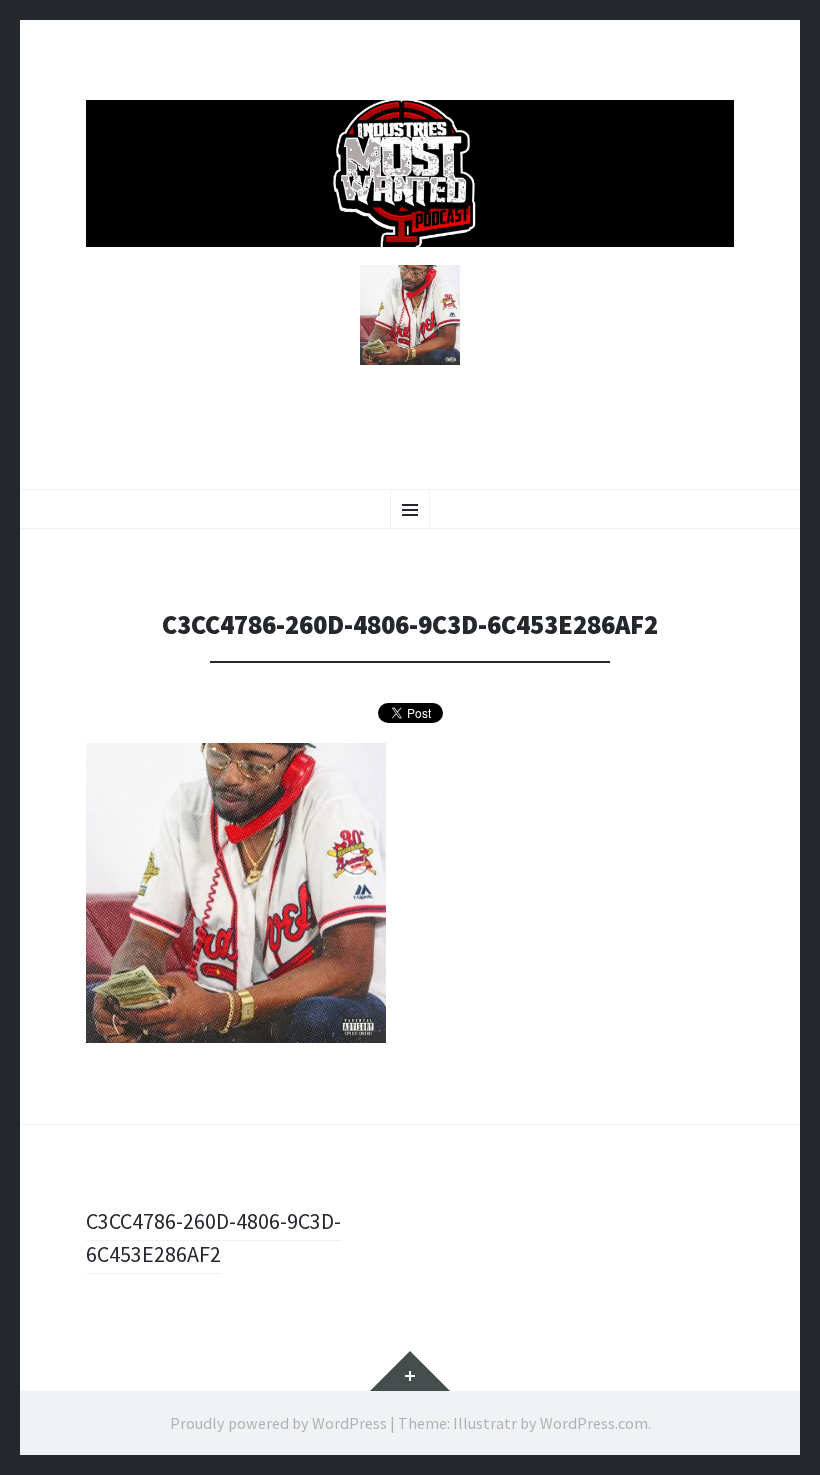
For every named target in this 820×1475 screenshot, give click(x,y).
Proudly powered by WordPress (278, 1423)
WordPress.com (594, 1423)
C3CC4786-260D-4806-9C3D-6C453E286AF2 (213, 1237)
